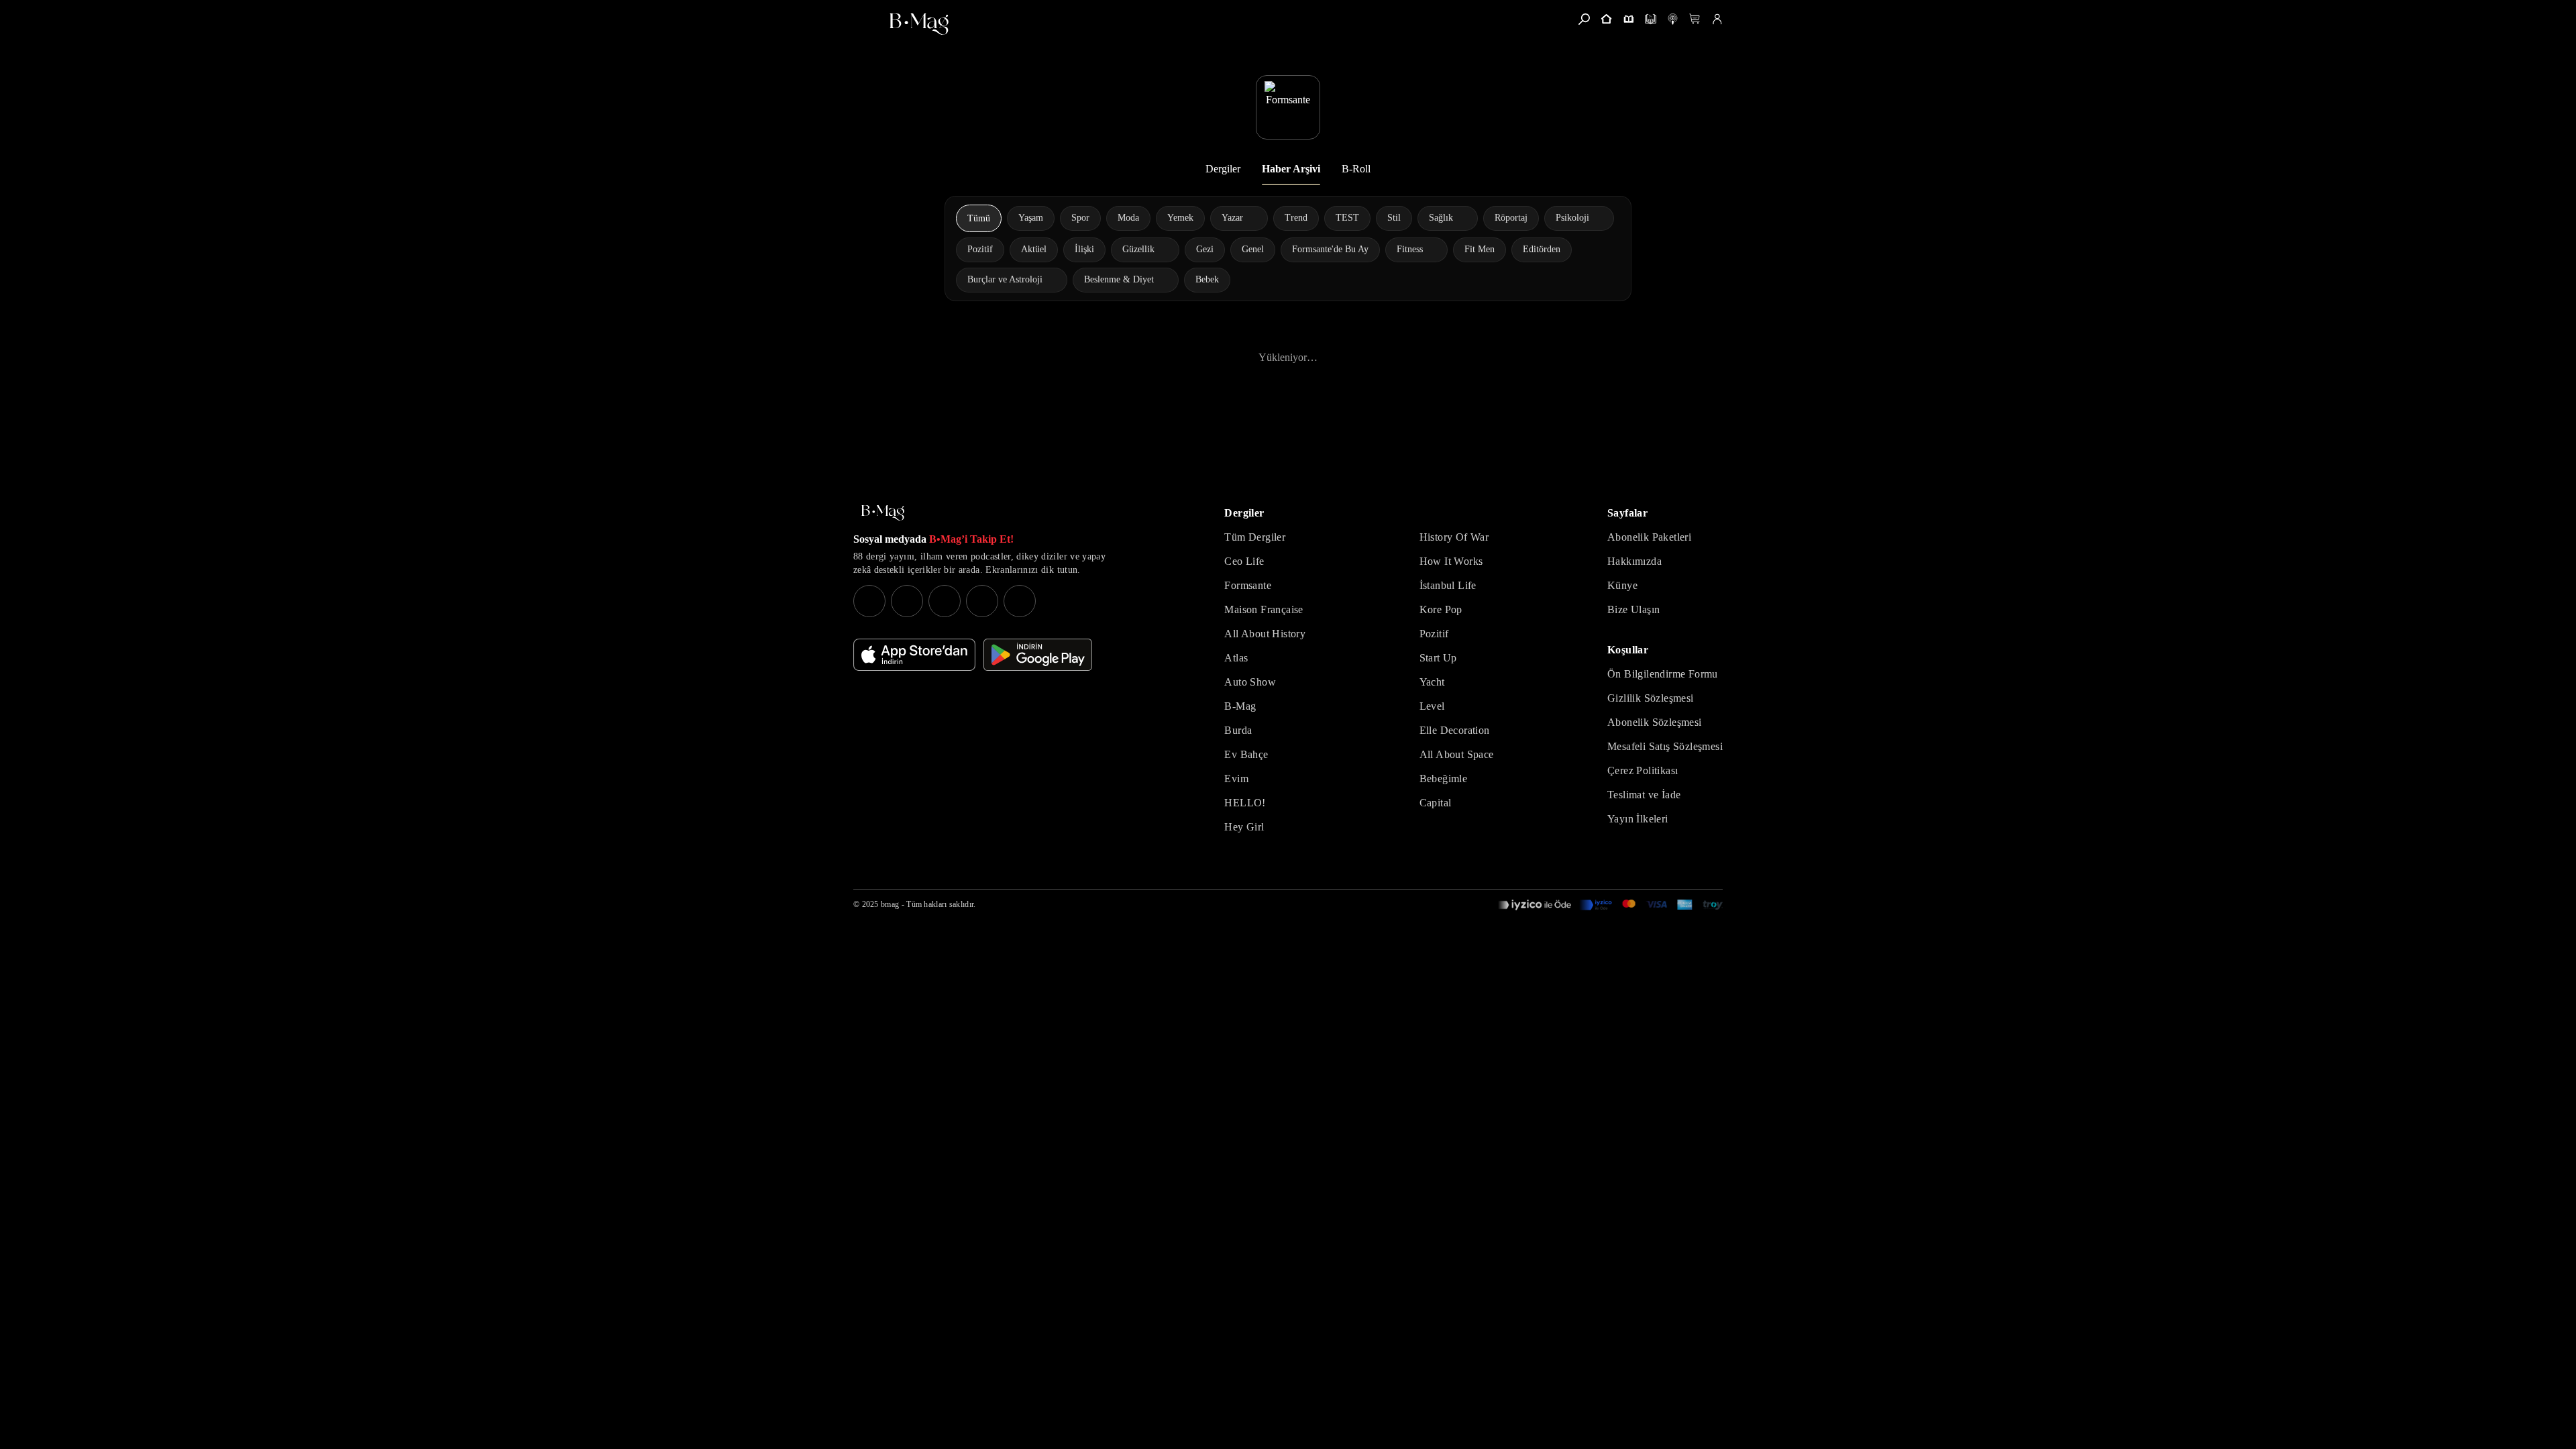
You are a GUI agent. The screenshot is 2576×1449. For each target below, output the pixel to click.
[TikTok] (1020, 601)
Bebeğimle (1444, 779)
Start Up (1438, 658)
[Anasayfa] (1606, 19)
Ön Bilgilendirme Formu (1663, 674)
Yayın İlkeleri (1638, 819)
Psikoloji (1572, 218)
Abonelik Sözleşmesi (1655, 722)
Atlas (1236, 658)
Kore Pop (1441, 609)
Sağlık (1441, 218)
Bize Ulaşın (1633, 609)
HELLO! (1245, 803)
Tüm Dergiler (1255, 537)
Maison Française (1264, 609)
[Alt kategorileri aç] (1252, 218)
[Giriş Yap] (1717, 19)
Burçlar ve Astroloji (1005, 279)
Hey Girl (1244, 827)
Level (1432, 706)
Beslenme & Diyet (1119, 279)
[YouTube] (907, 601)
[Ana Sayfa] (883, 513)
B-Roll (1356, 169)
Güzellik (1138, 249)
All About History (1265, 634)
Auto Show (1250, 682)
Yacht (1432, 682)
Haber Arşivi (1291, 169)
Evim (1236, 779)
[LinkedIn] (982, 601)
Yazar (1232, 218)
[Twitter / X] (945, 601)
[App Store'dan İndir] (914, 655)
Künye (1622, 585)
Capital (1436, 803)
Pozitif (1434, 634)
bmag (890, 904)
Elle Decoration (1455, 730)
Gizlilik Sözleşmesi (1651, 698)
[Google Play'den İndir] (1038, 655)
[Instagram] (869, 601)
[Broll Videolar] (1673, 19)
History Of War (1454, 537)
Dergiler (1223, 169)
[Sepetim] (1695, 19)
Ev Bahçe (1246, 754)
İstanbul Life (1448, 585)
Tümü (979, 218)
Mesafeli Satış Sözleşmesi (1665, 746)
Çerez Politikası (1643, 770)
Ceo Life (1244, 561)
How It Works (1451, 561)
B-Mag (1240, 706)
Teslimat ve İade (1644, 795)
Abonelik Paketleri (1649, 537)
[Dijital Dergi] (1651, 19)
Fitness (1410, 249)
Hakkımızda (1634, 561)
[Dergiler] (1628, 19)
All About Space (1457, 754)
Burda (1238, 730)
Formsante (1248, 585)
